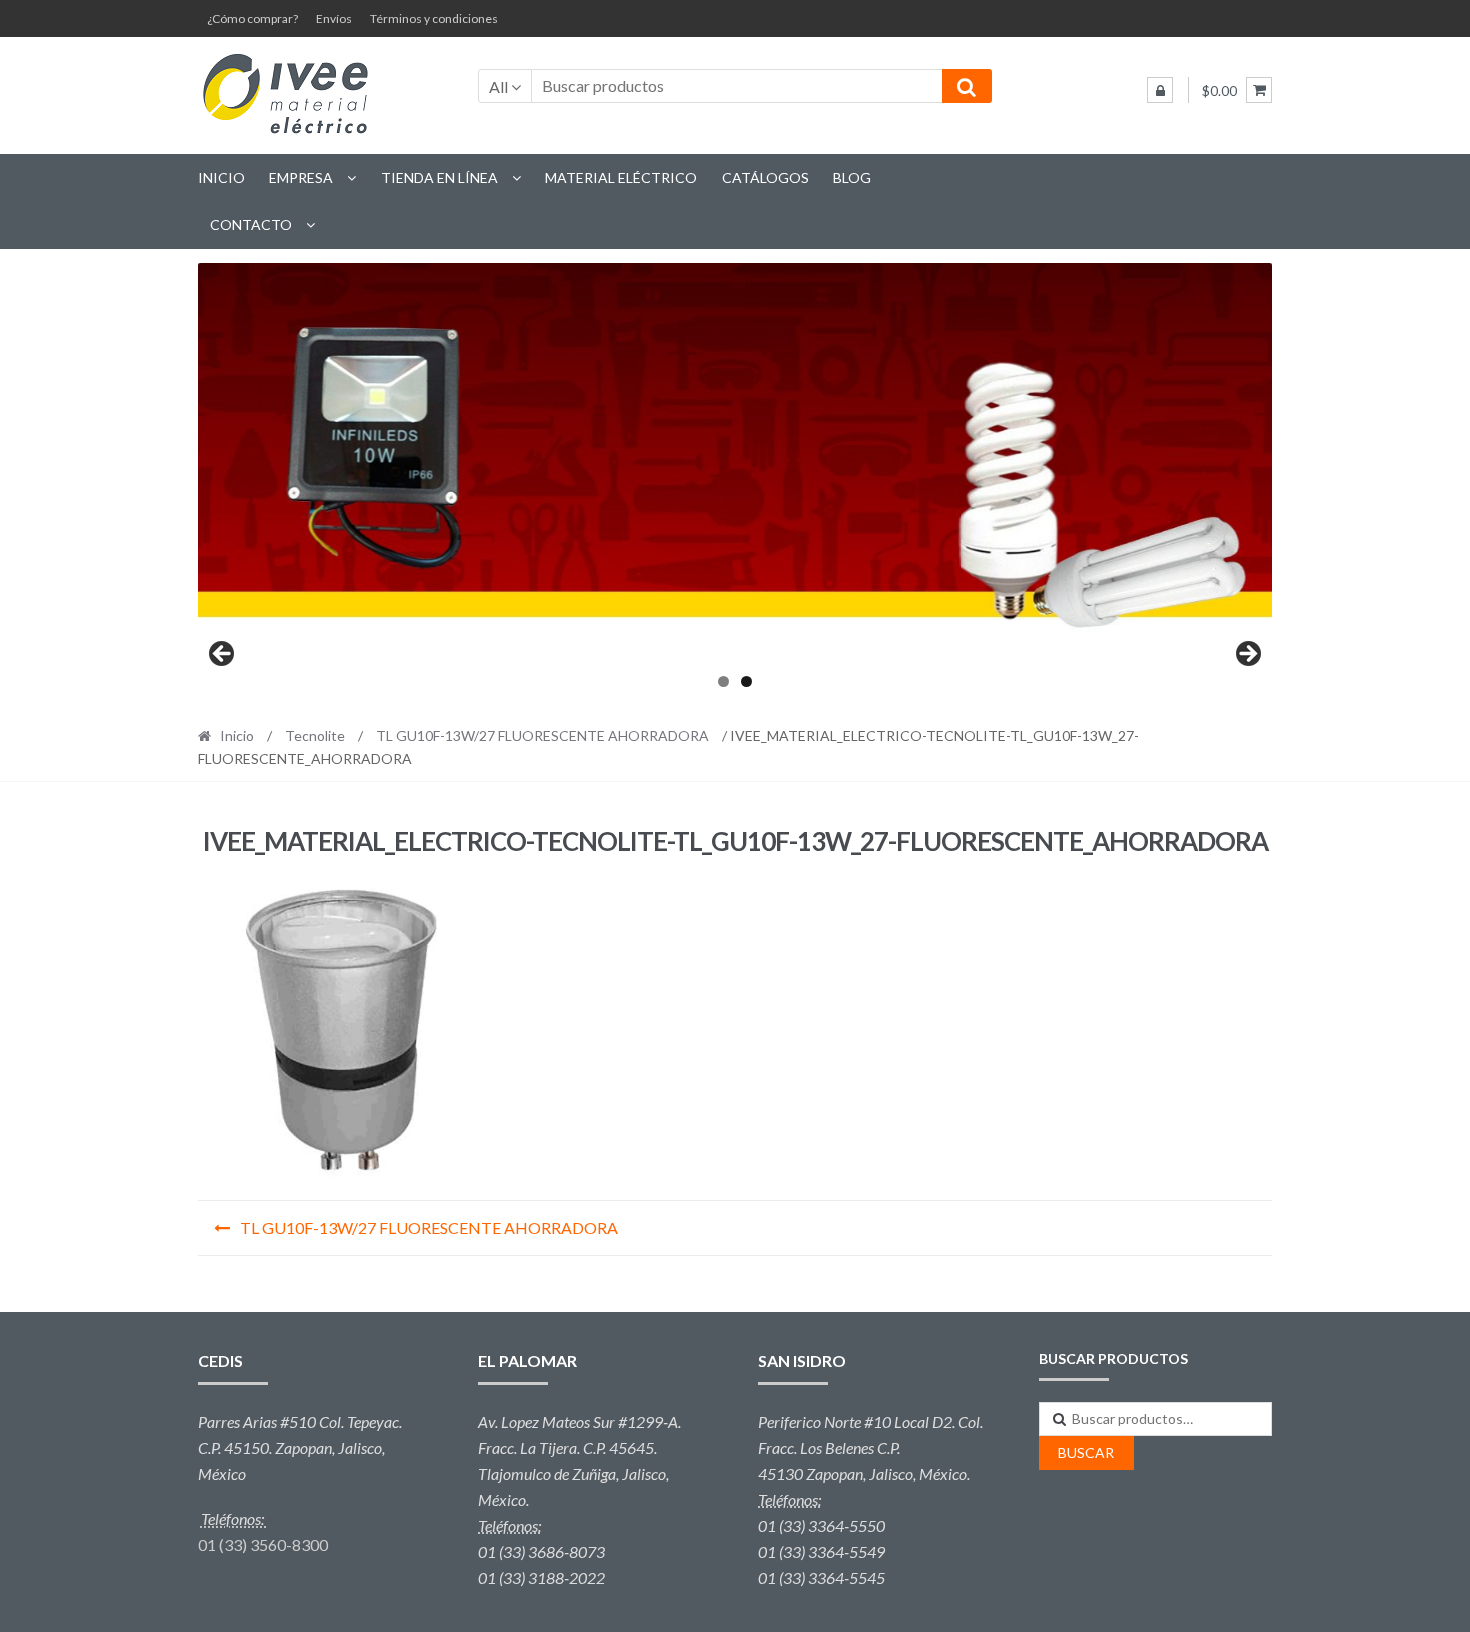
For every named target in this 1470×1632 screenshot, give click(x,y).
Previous (223, 655)
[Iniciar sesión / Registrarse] (1160, 90)
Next (1247, 655)
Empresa (301, 177)
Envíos (334, 18)
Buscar (1086, 1452)
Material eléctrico (621, 177)
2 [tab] (746, 681)
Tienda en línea (439, 177)
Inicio (221, 177)
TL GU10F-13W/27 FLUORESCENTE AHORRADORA (542, 735)
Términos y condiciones (434, 18)
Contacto (251, 224)
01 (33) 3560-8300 (263, 1544)
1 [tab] (723, 681)
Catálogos (765, 177)
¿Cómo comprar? (252, 18)
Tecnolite (315, 735)
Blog (852, 177)
